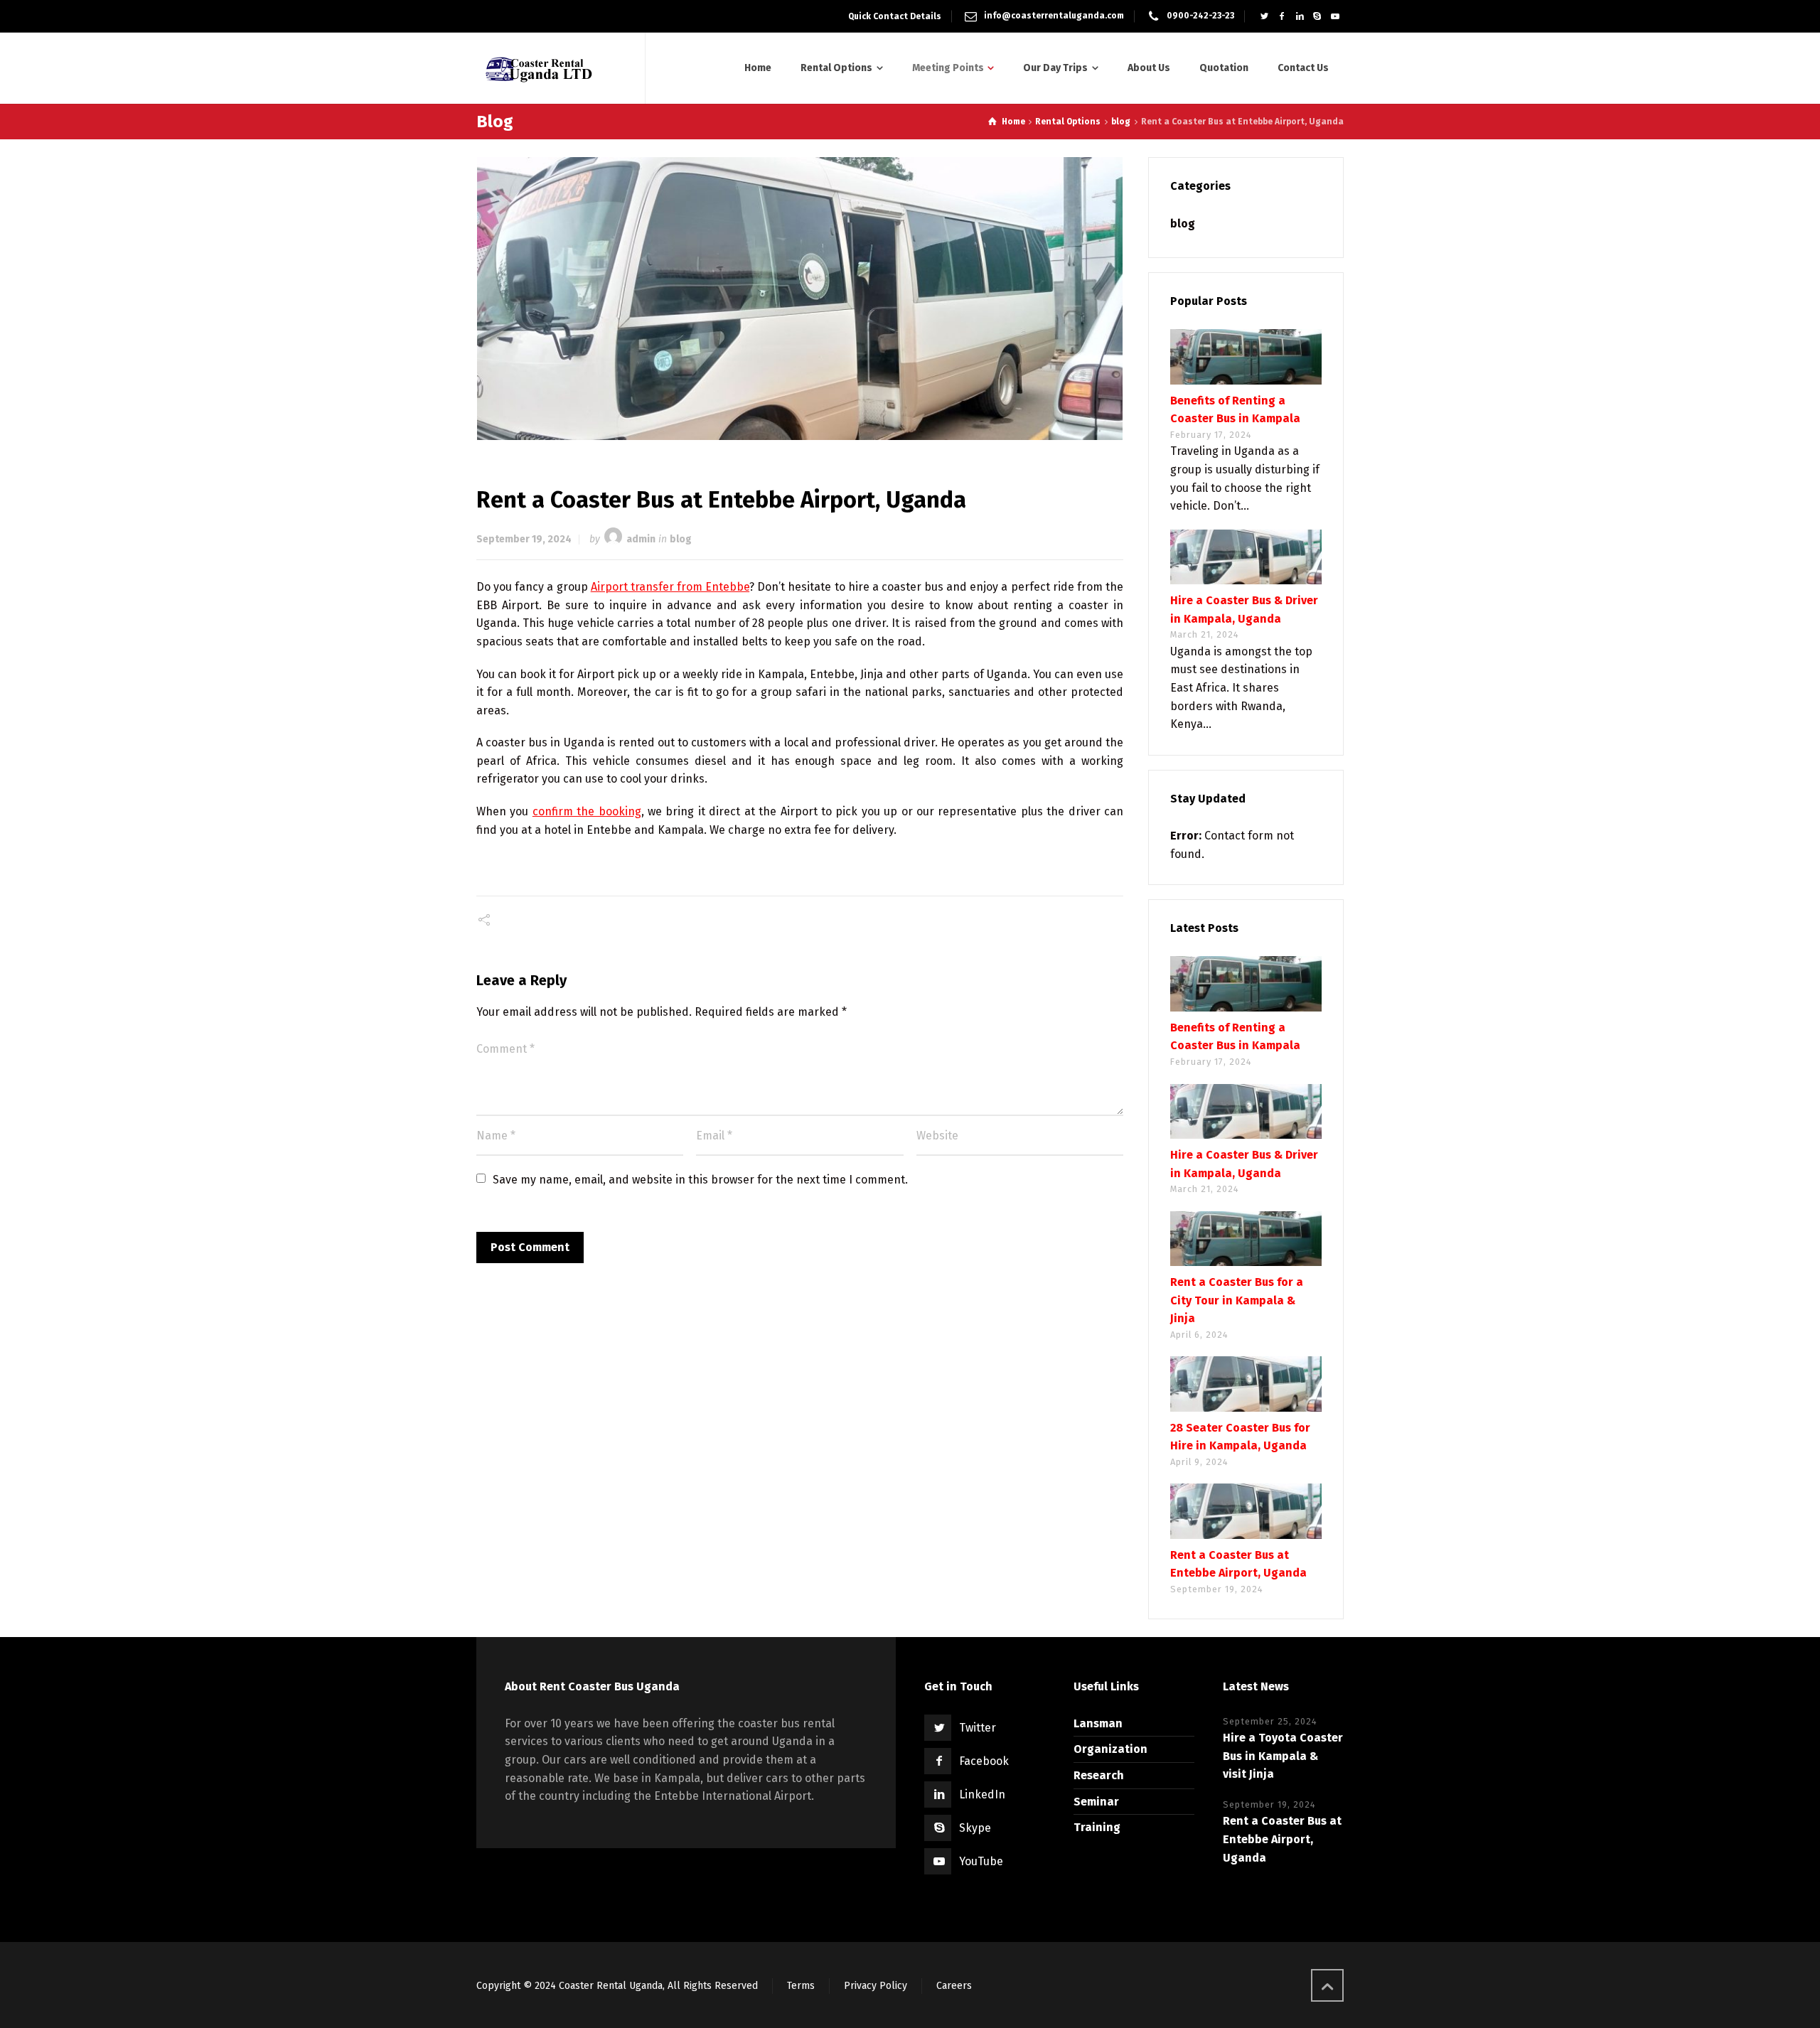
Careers (954, 1986)
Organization (1110, 1749)
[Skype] (1317, 16)
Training (1097, 1827)
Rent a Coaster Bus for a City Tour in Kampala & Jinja (1237, 1300)
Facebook (984, 1761)
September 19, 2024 (524, 539)
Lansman (1098, 1723)
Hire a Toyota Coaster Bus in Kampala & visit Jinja (1283, 1756)
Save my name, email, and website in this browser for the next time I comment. (700, 1180)
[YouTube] (1335, 16)
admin (641, 539)
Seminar (1096, 1802)
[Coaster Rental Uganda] (552, 68)
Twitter (978, 1728)
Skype (975, 1828)
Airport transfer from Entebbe (670, 587)
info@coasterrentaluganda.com (1054, 16)
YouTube (981, 1861)
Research (1099, 1775)
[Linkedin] (1300, 16)
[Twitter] (1264, 16)
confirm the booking (587, 811)
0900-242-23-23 (1200, 16)
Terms (801, 1986)
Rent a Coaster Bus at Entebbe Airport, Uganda (1282, 1839)
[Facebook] (1282, 16)
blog (681, 539)
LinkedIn (982, 1794)
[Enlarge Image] (800, 298)
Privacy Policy (876, 1986)
